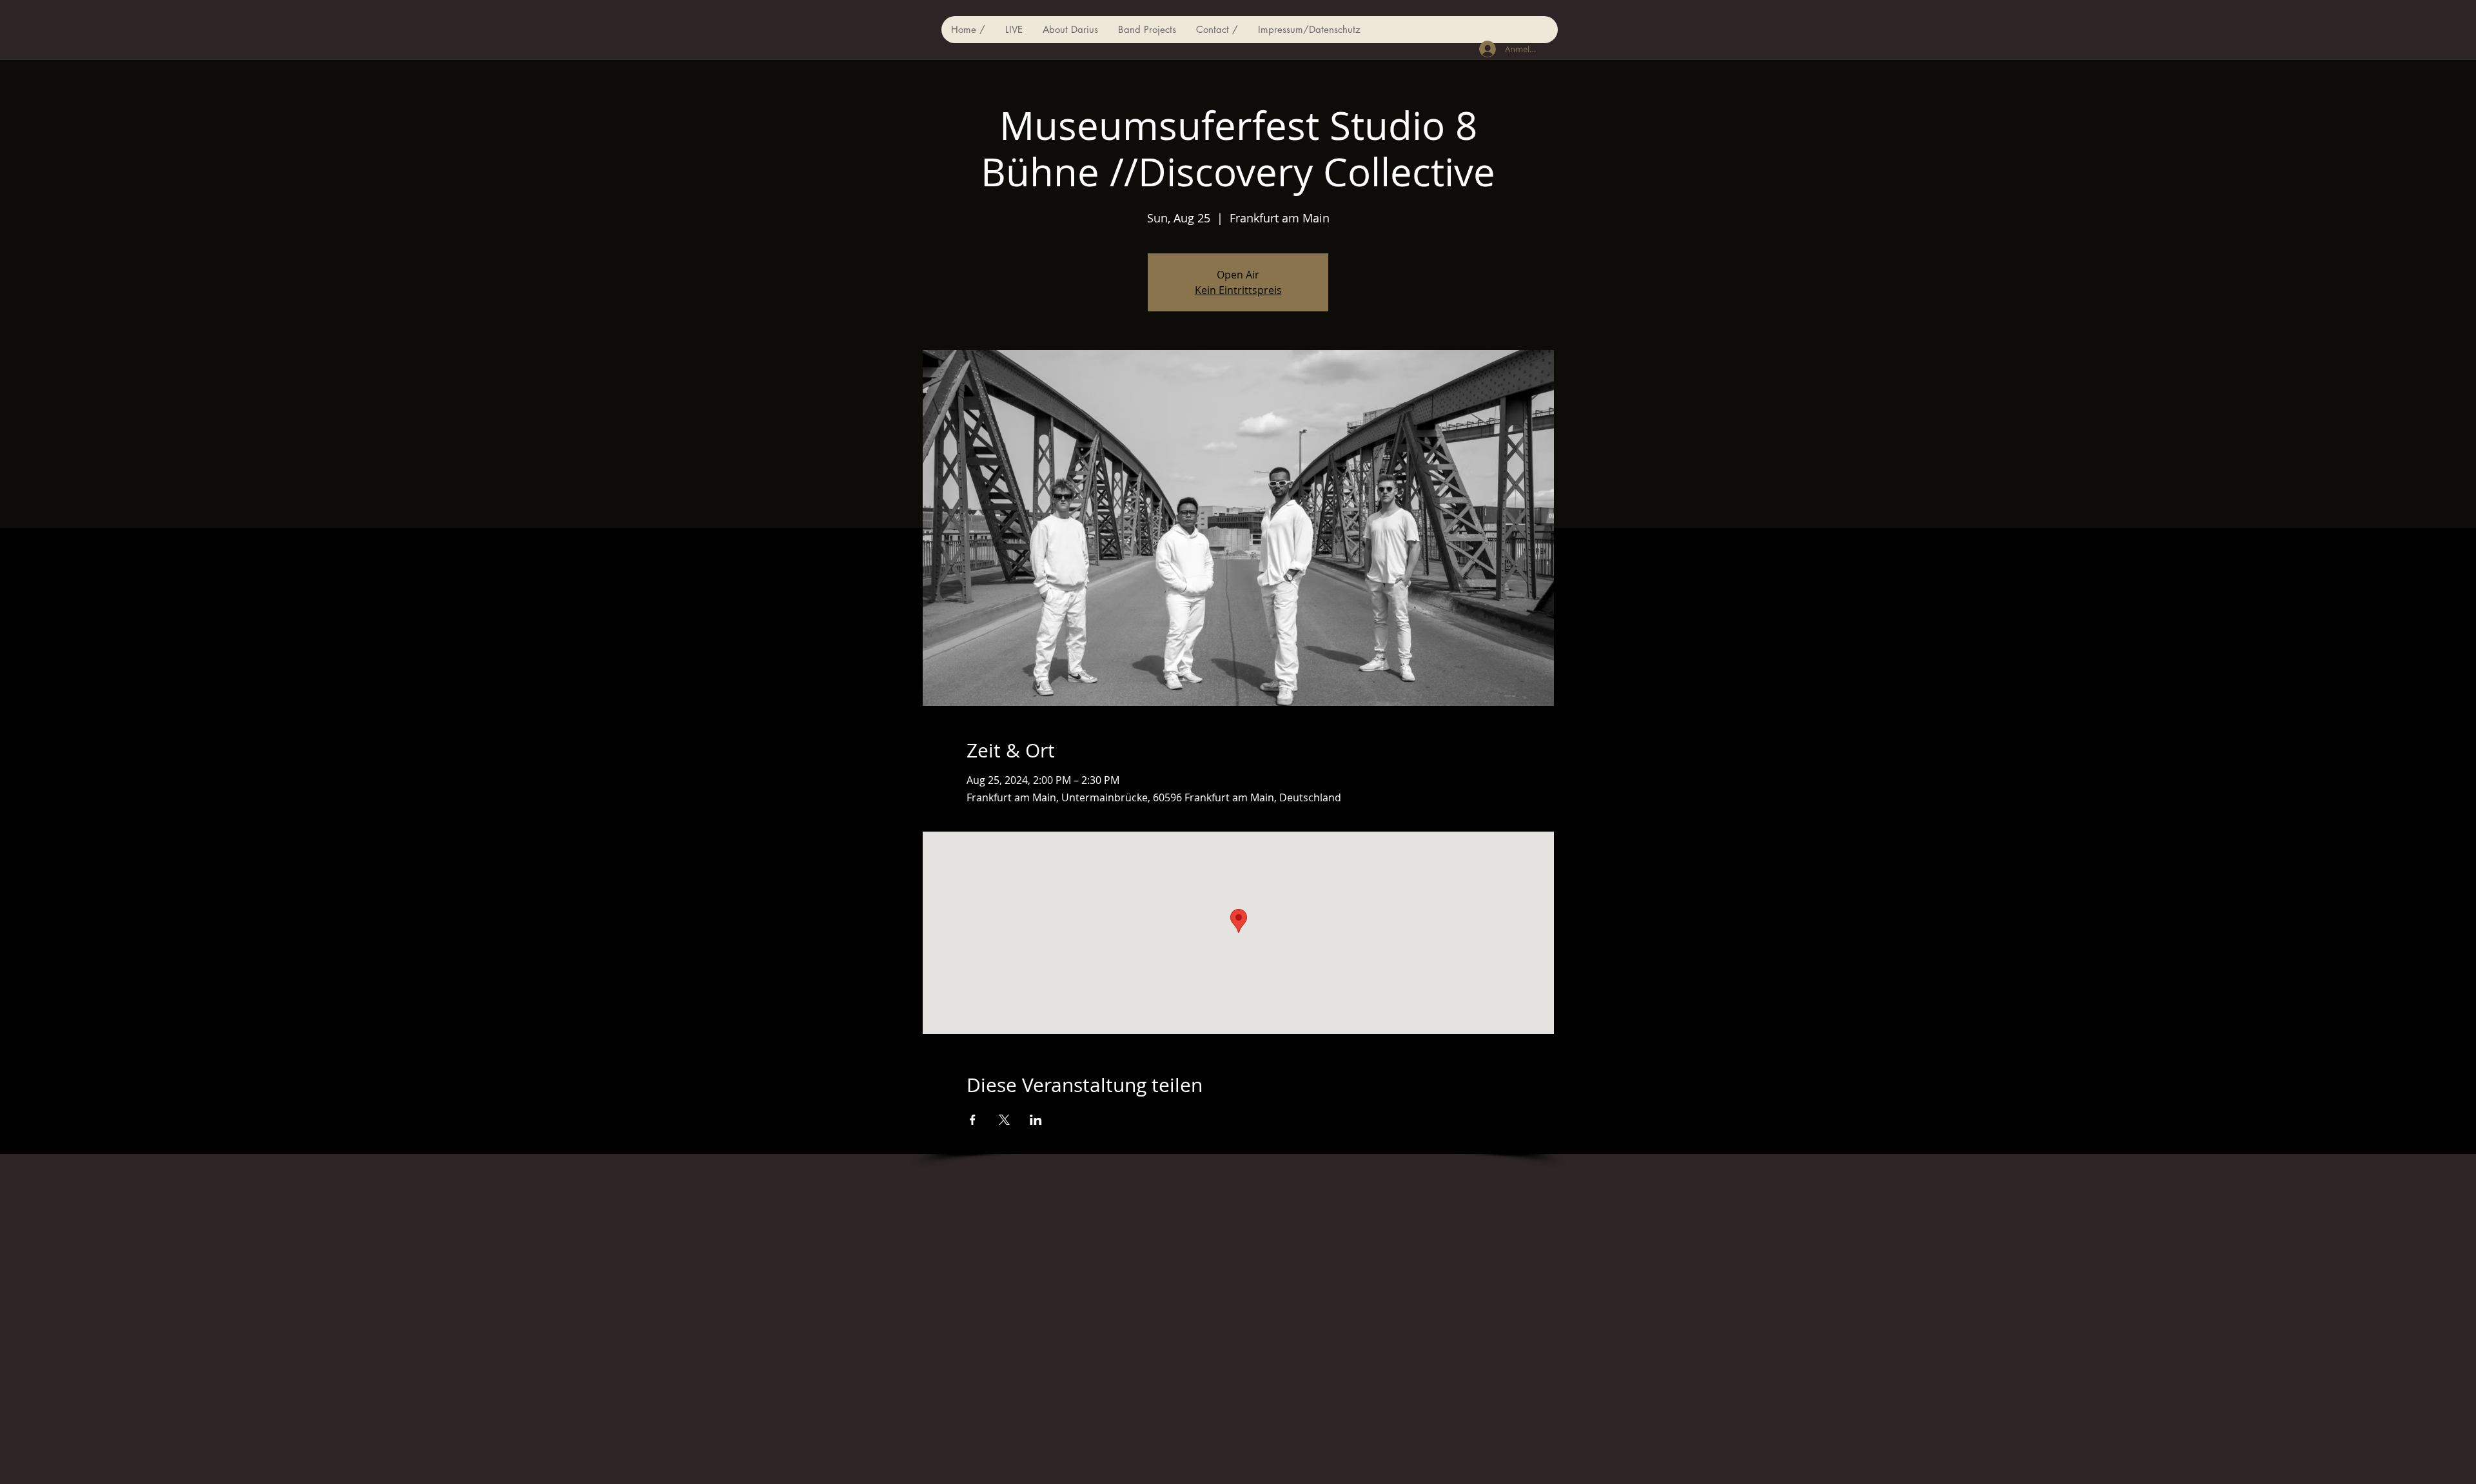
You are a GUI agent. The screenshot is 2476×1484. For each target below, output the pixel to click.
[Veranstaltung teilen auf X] (1004, 1120)
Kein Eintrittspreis (1238, 290)
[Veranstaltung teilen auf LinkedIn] (1036, 1120)
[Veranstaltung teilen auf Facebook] (973, 1120)
